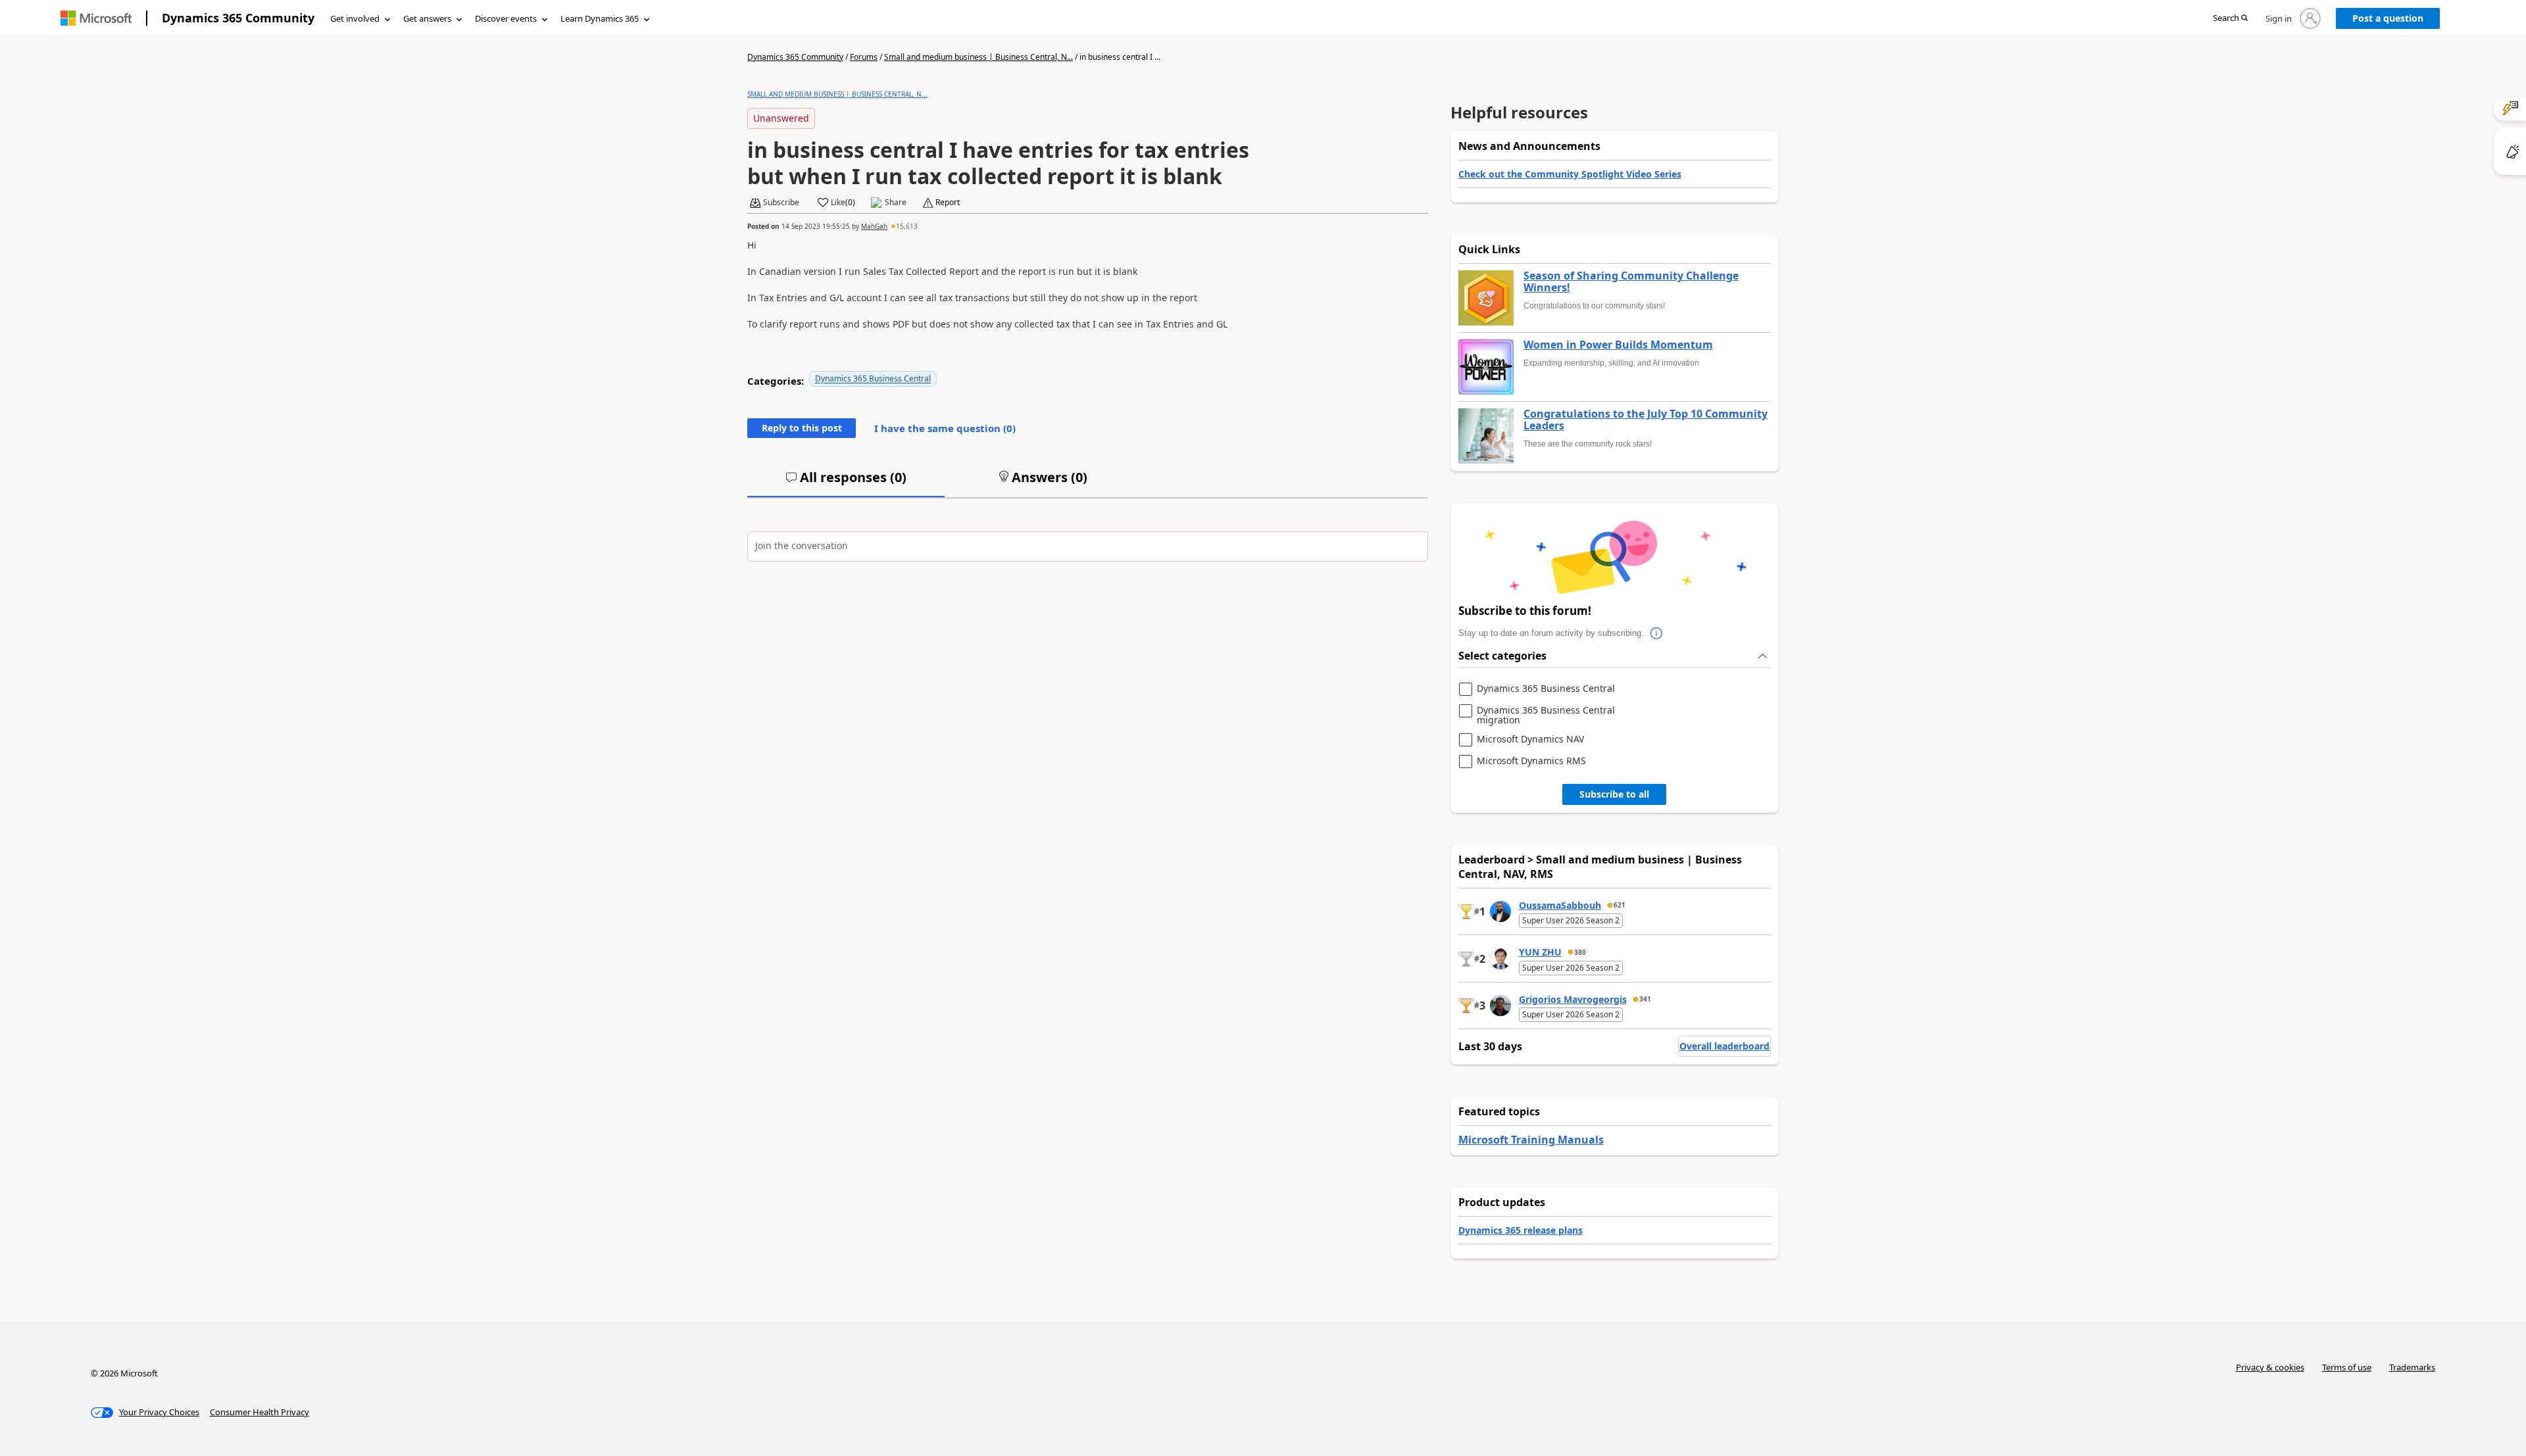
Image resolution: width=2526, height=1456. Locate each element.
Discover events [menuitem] (506, 18)
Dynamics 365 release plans (1521, 1230)
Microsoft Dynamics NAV (1530, 740)
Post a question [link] (2388, 18)
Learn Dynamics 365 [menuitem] (600, 18)
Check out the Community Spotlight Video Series (1570, 174)
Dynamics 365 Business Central (873, 378)
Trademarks (2412, 1367)
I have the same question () (945, 428)
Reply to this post (802, 428)
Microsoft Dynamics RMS (1531, 761)
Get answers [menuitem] (427, 18)
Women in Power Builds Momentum (1618, 345)
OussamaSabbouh (1560, 905)
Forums (864, 57)
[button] (2230, 19)
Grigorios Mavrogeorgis (1573, 999)
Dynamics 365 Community (238, 18)
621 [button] (1620, 905)
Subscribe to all (1614, 794)
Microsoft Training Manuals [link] (1531, 1140)
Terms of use (2347, 1367)
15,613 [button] (907, 226)
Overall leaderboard (1724, 1046)
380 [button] (1580, 952)
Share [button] (896, 203)
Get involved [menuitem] (355, 18)
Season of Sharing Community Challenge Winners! (1631, 282)
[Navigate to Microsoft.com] (96, 18)
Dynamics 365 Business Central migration (1546, 715)
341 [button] (1645, 999)
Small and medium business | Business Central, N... (978, 57)
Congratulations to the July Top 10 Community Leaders (1646, 420)
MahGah (874, 226)
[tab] (846, 483)
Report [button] (948, 203)
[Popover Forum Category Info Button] (1657, 633)
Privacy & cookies (2270, 1367)
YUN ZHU (1540, 952)
